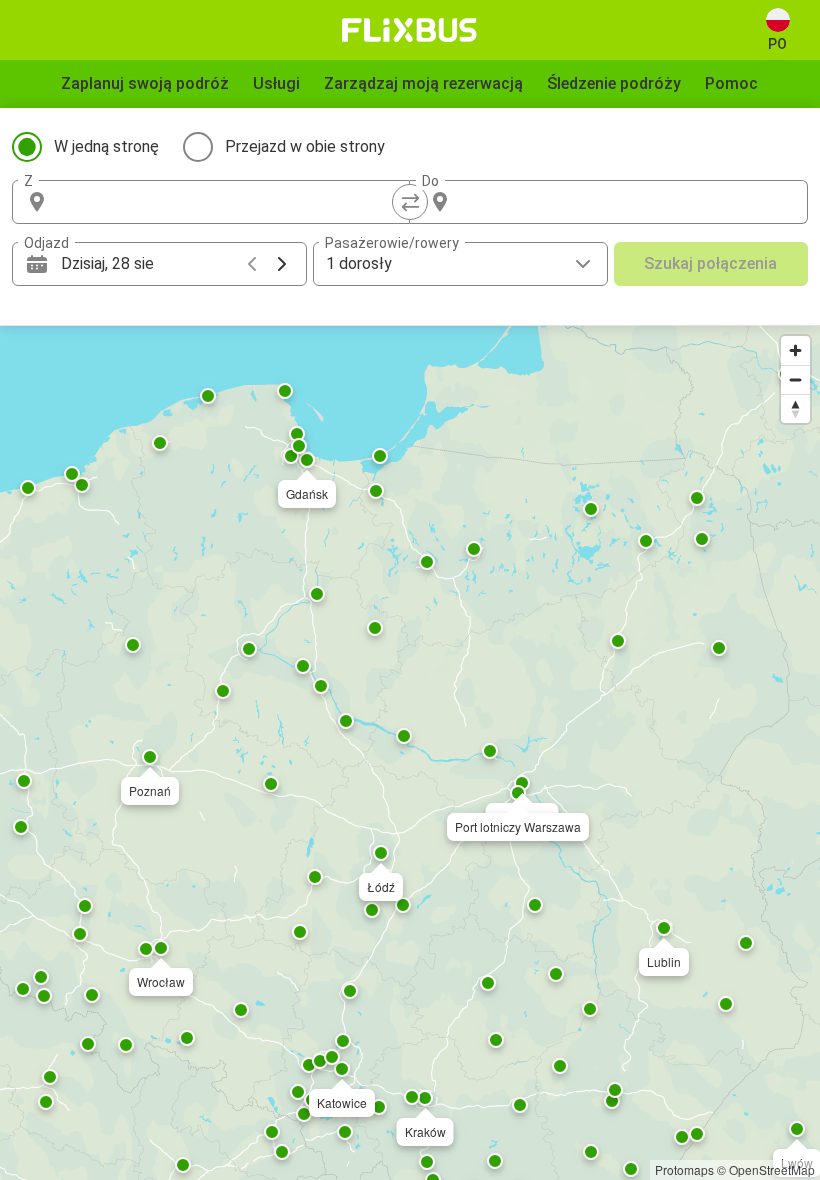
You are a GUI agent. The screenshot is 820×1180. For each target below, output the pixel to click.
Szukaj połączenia (710, 263)
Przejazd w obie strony (305, 146)
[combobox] (229, 202)
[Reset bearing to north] (795, 408)
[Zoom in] (795, 350)
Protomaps (684, 1169)
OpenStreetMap (772, 1169)
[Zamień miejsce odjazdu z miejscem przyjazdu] (410, 202)
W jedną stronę (106, 146)
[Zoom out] (795, 379)
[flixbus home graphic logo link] (409, 30)
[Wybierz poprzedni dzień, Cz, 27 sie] (252, 264)
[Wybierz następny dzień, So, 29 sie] (282, 264)
